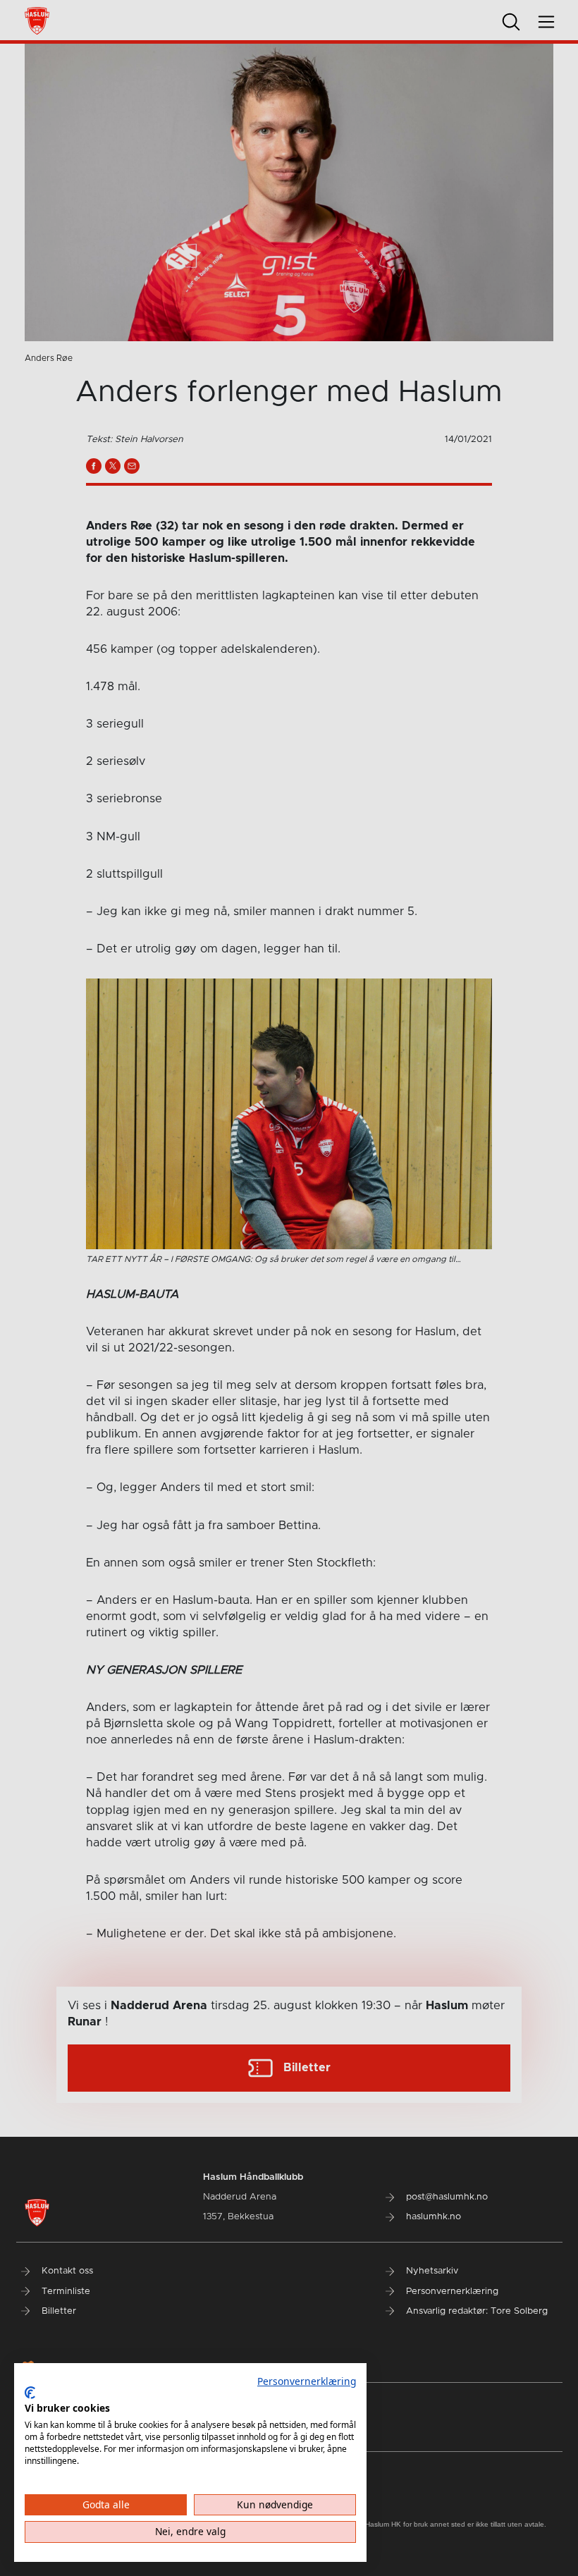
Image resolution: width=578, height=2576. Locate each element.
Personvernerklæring (307, 2381)
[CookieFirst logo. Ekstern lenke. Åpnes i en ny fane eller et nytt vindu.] (30, 2393)
